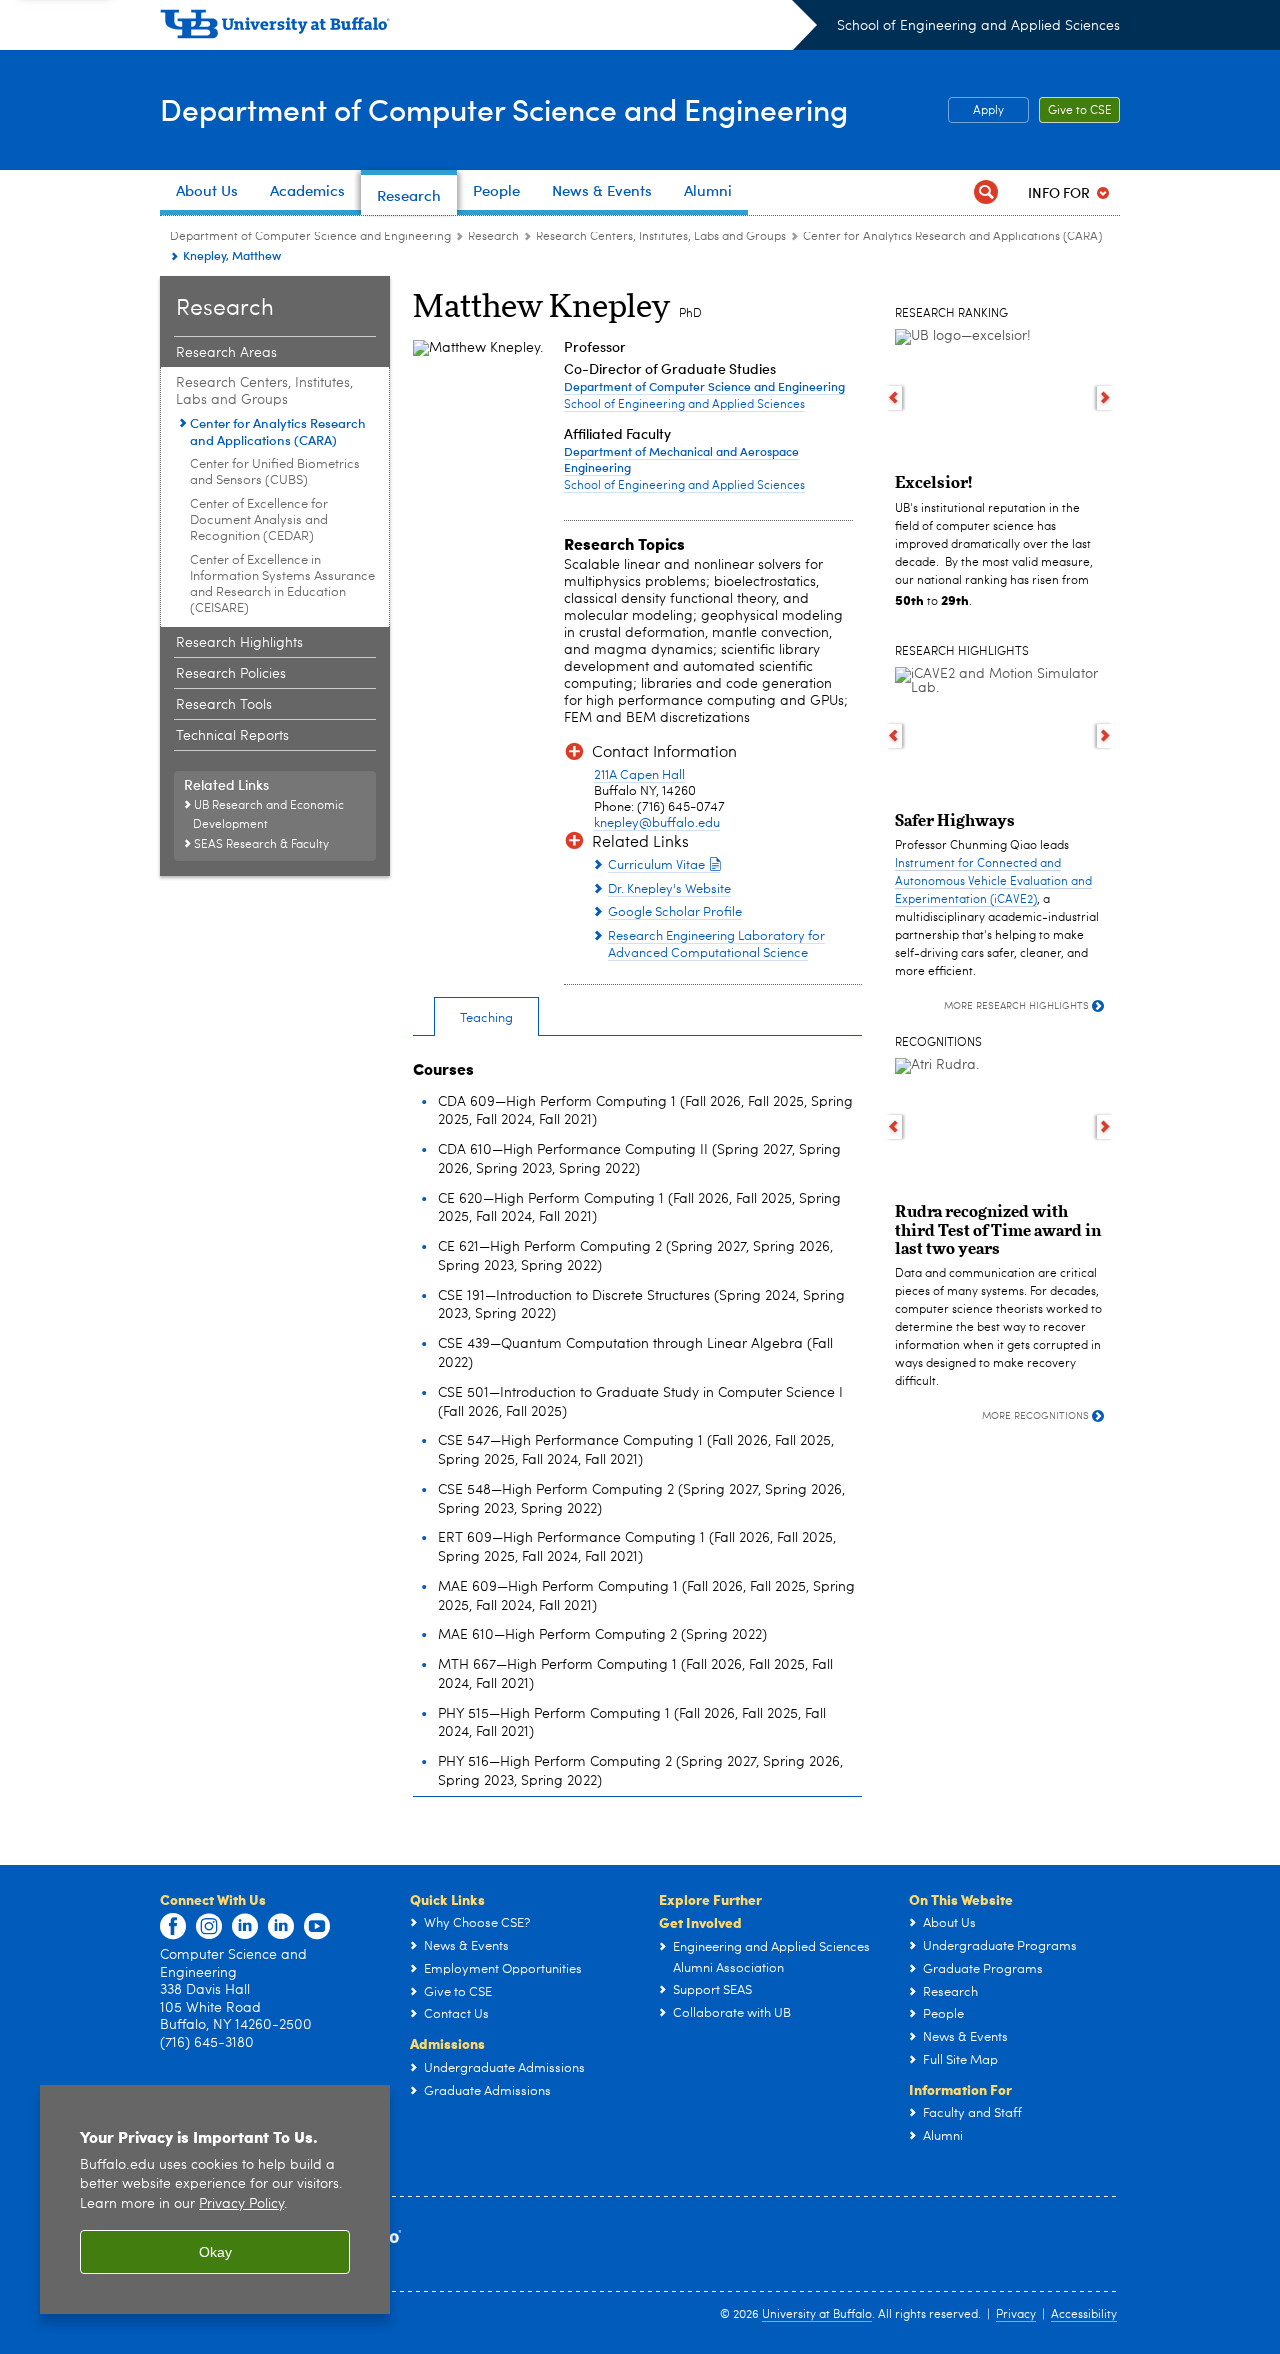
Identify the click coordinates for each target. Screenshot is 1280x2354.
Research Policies (231, 674)
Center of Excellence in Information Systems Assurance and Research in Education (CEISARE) (282, 584)
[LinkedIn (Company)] (245, 1927)
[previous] (893, 398)
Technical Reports (232, 736)
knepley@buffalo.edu (657, 823)
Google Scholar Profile (675, 912)
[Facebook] (173, 1927)
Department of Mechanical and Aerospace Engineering (681, 459)
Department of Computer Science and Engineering (504, 108)
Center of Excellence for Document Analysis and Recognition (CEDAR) (259, 520)
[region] (215, 2199)
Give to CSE (1080, 111)
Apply (988, 111)
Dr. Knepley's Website (669, 889)
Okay (215, 2252)
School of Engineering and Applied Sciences (978, 26)
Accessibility (1084, 2315)
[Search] (986, 192)
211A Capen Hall (639, 775)
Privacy (1016, 2315)
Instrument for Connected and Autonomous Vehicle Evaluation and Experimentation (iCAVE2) (993, 882)
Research (493, 237)
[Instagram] (209, 1927)
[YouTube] (317, 1927)
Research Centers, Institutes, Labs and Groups (661, 237)
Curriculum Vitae (656, 865)
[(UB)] (488, 28)
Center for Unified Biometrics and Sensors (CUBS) (275, 472)
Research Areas (226, 353)
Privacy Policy (241, 2204)
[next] (1105, 398)
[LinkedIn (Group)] (281, 1927)
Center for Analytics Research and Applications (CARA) (952, 237)
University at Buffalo (817, 2315)
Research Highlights (239, 643)
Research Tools (224, 705)
